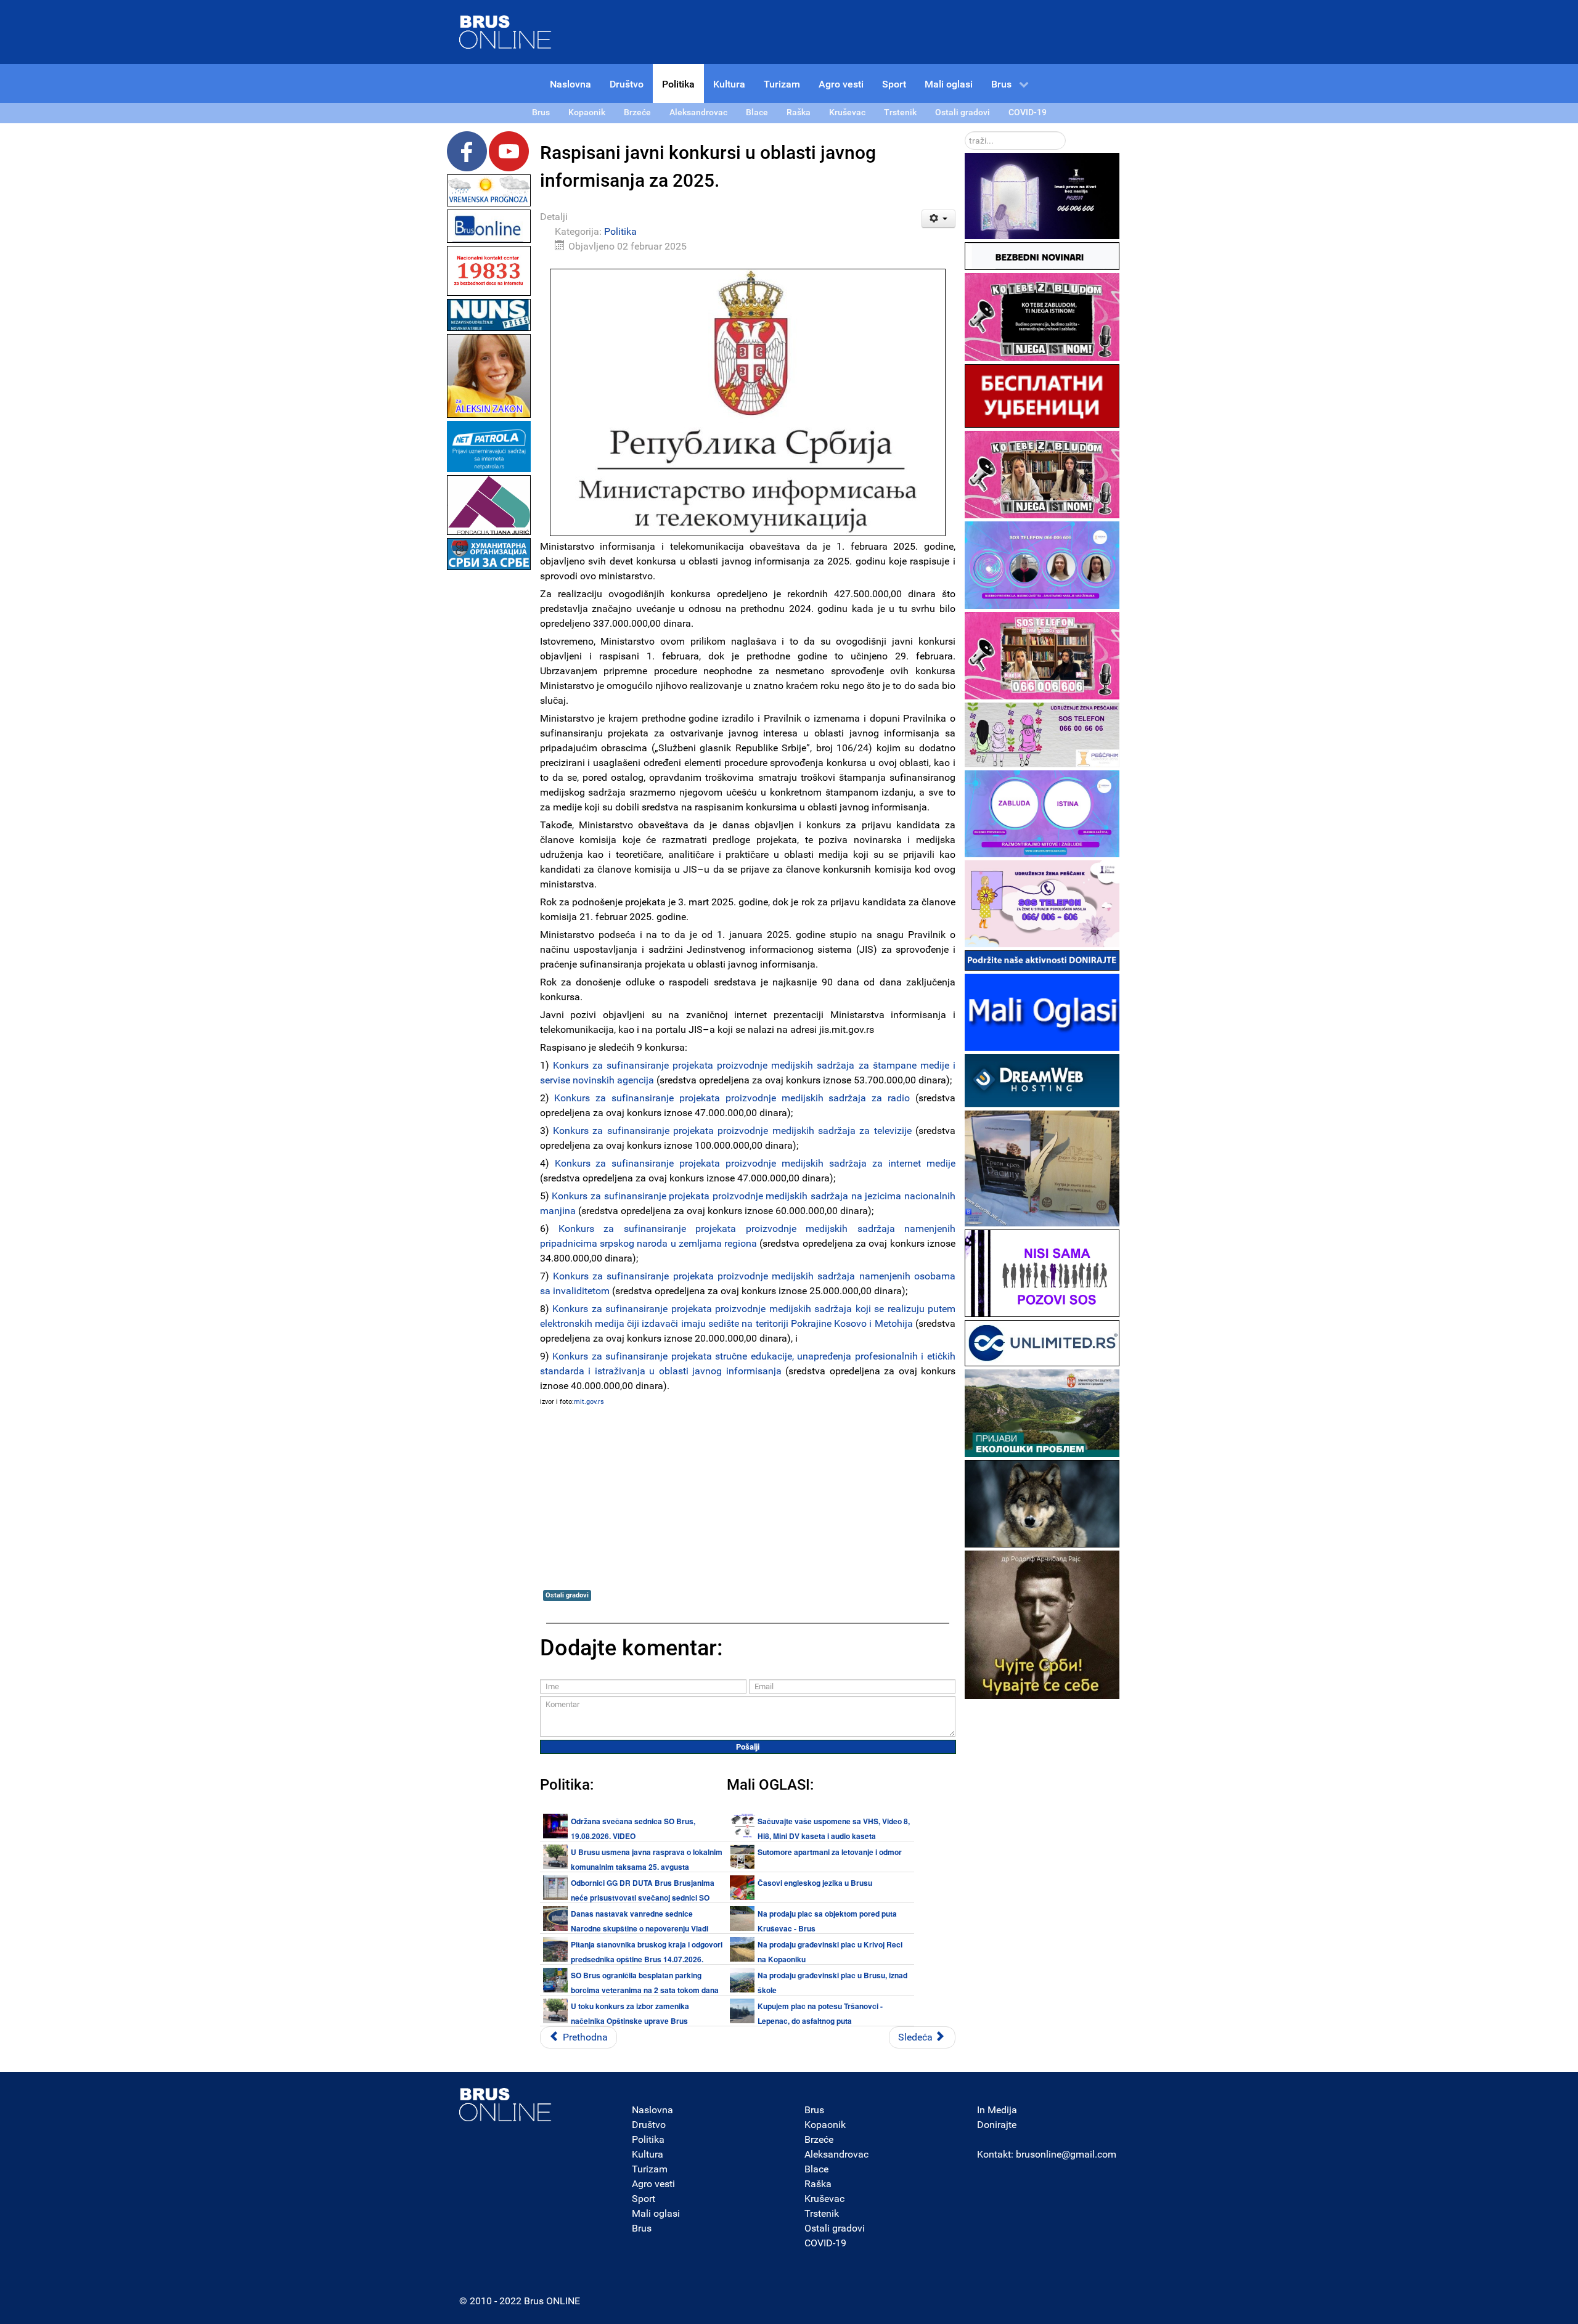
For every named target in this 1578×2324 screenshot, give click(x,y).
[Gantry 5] (505, 2105)
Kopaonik (825, 2125)
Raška (818, 2184)
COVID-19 (825, 2243)
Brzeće (819, 2139)
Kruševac (824, 2199)
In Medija (997, 2110)
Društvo (649, 2125)
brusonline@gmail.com (1066, 2154)
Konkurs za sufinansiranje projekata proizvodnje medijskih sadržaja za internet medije (755, 1163)
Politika (620, 231)
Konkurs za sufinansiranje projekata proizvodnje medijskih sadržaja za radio (732, 1098)
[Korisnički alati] (938, 219)
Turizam (650, 2169)
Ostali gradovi (567, 1595)
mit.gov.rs (589, 1402)
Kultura (648, 2154)
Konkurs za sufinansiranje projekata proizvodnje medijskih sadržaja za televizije (732, 1131)
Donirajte (997, 2125)
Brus (642, 2228)
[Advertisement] (489, 758)
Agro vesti (653, 2184)
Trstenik (822, 2213)
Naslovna (652, 2110)
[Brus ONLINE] (505, 31)
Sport (644, 2199)
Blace (816, 2169)
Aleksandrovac (836, 2154)
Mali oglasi (656, 2213)
